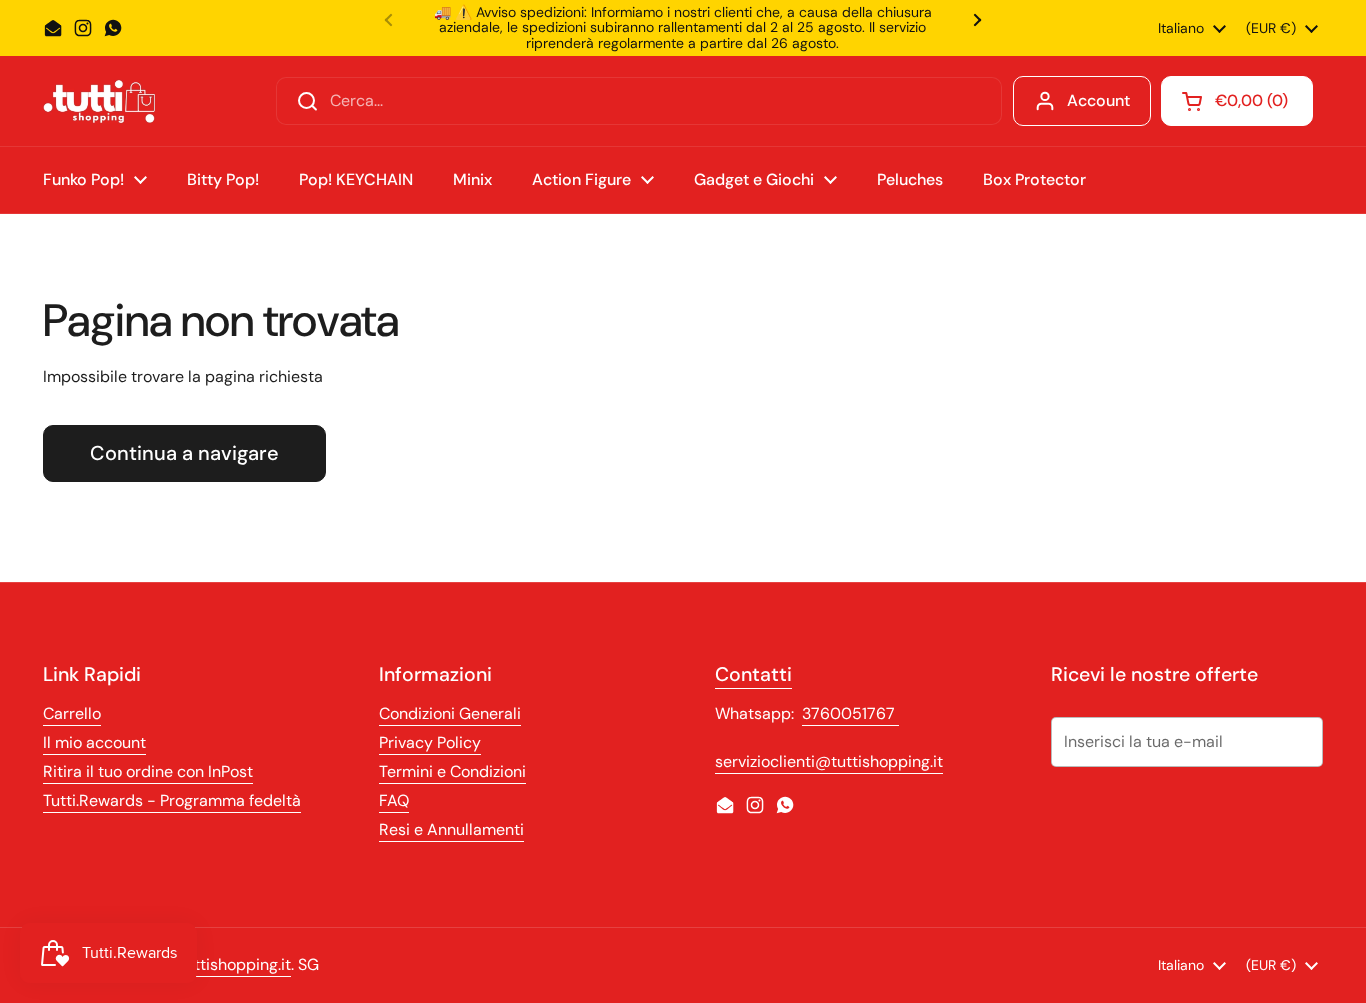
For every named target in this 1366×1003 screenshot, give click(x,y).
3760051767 (850, 713)
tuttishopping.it (235, 964)
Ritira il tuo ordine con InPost (148, 771)
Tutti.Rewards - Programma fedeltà (172, 800)
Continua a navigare (184, 453)
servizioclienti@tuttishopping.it (829, 761)
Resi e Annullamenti (451, 829)
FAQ (394, 800)
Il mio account (94, 742)
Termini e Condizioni (452, 771)
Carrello (72, 713)
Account (1098, 100)
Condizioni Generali (450, 713)
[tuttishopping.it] (99, 101)
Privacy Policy (430, 742)
